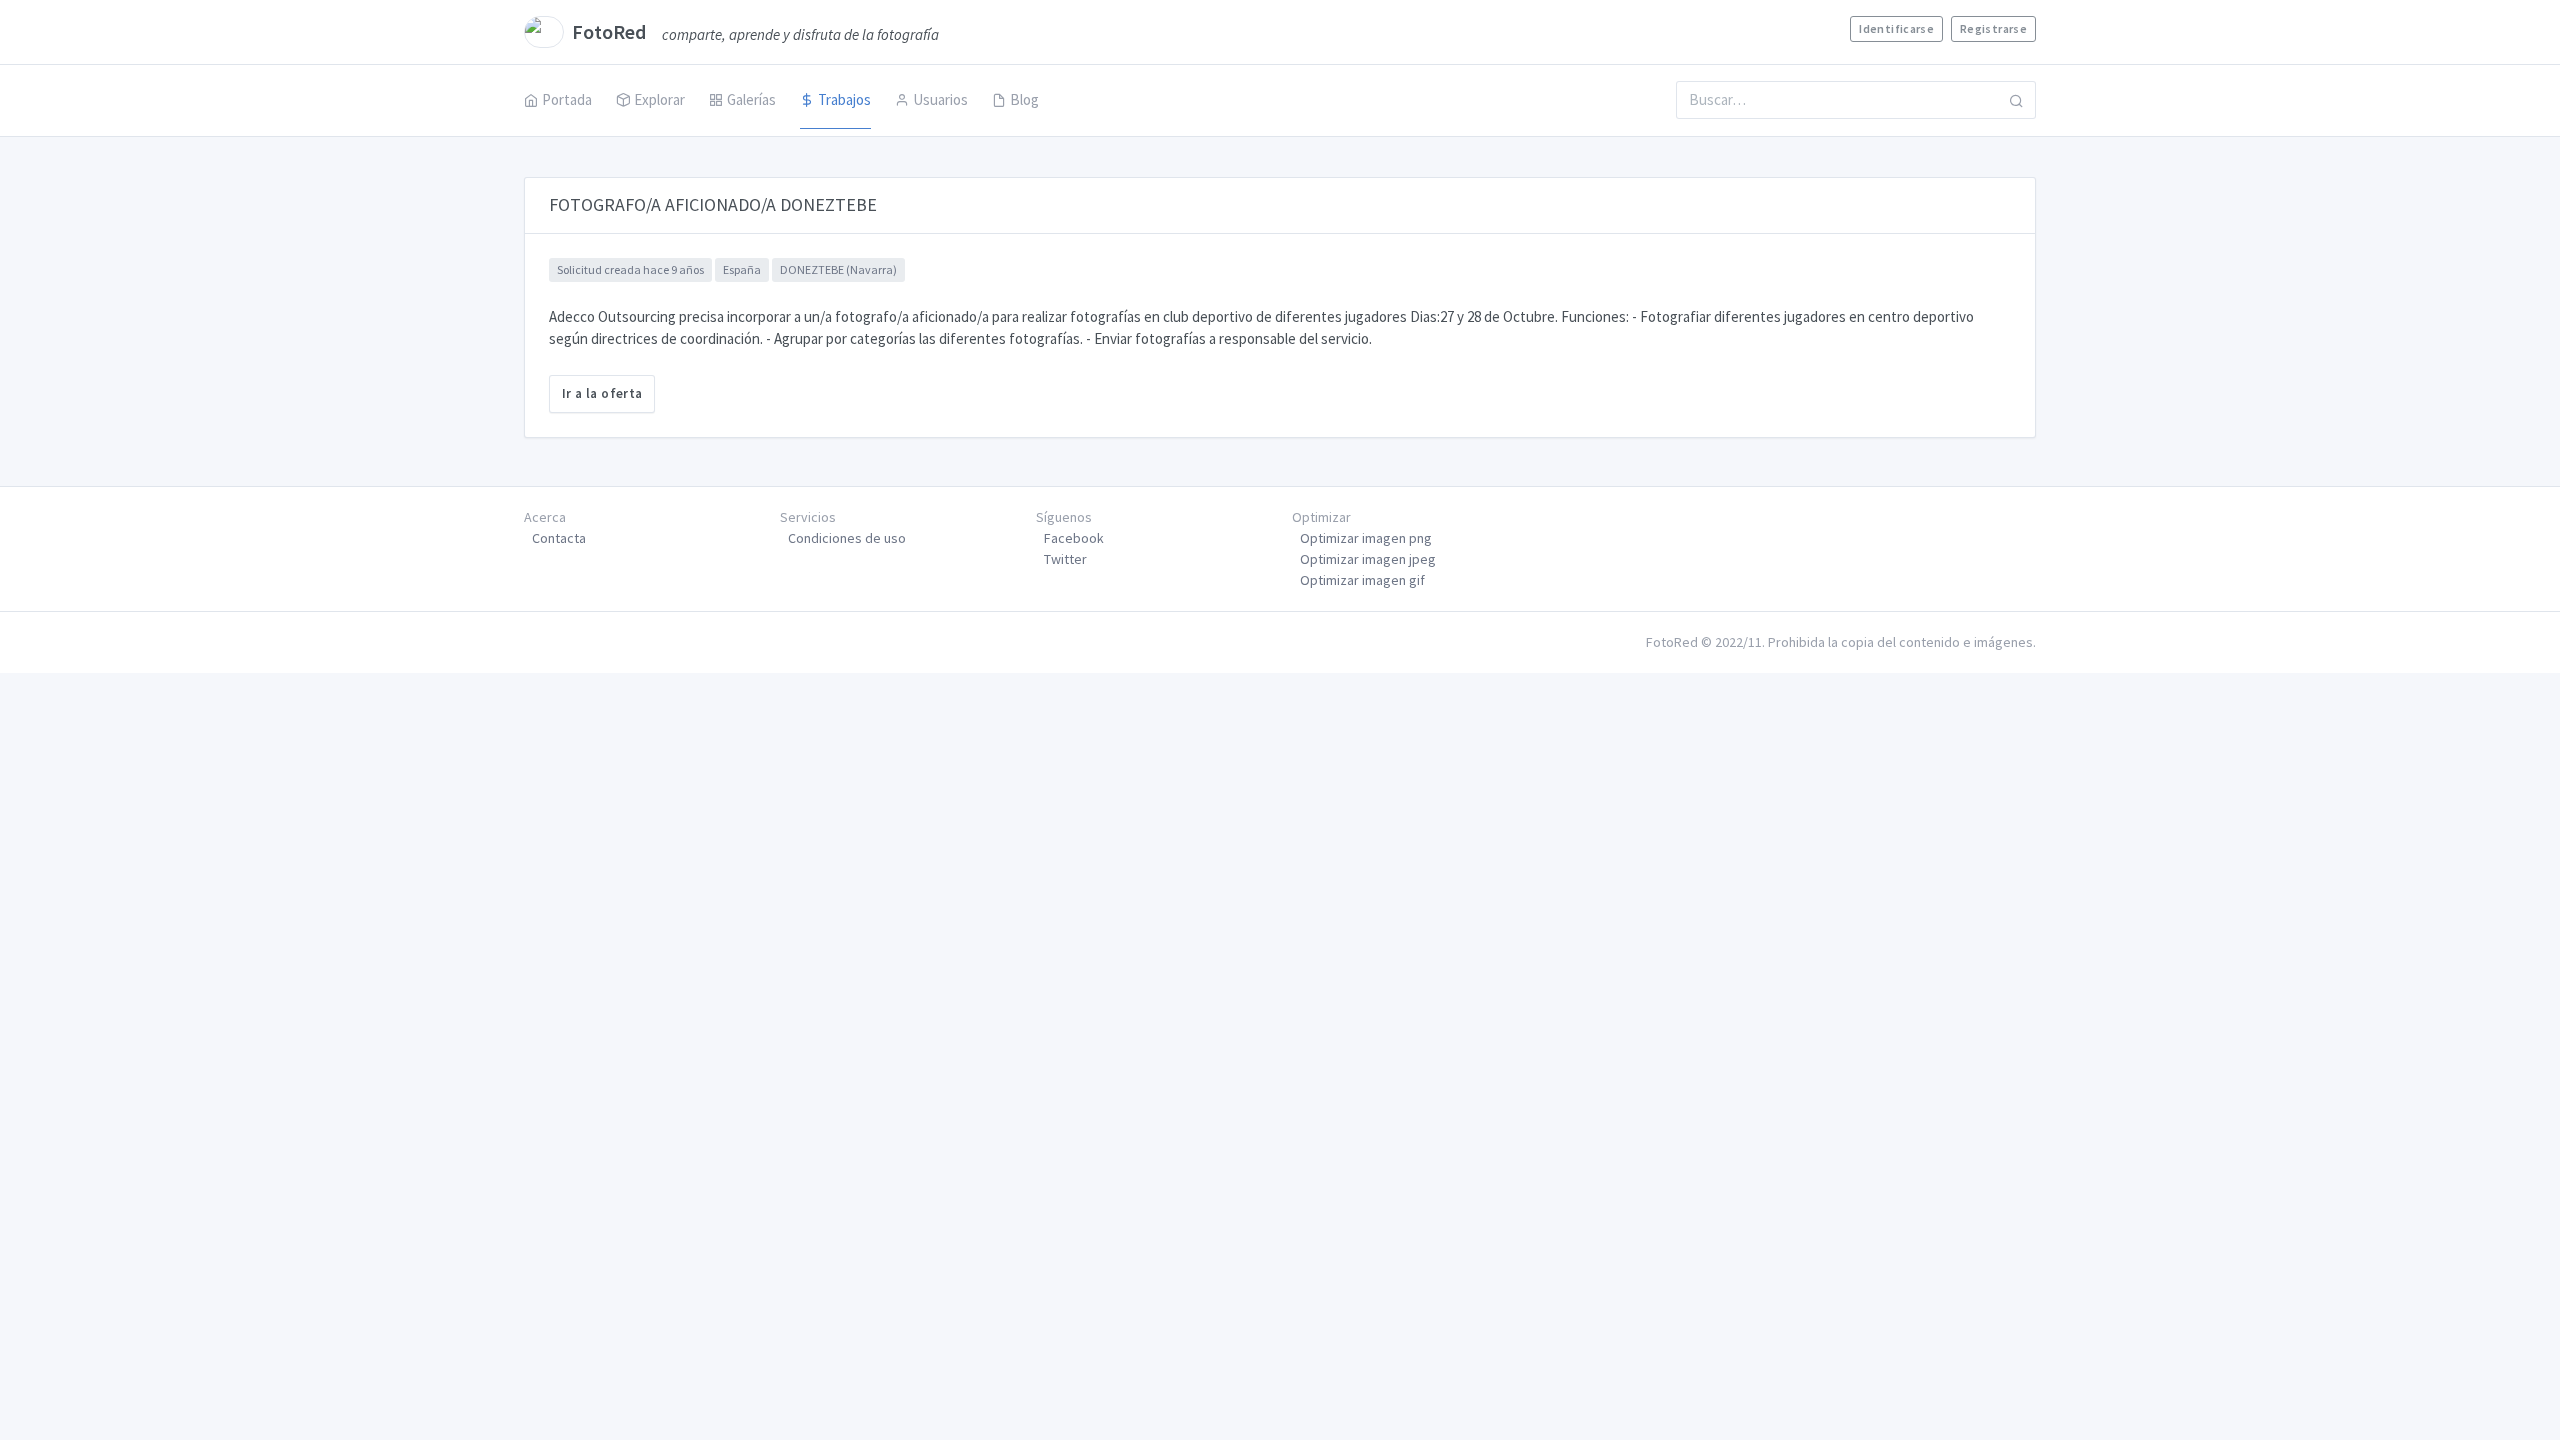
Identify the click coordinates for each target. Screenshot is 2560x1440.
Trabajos (844, 99)
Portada (567, 99)
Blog (1024, 99)
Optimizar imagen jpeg (1368, 559)
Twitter (1065, 559)
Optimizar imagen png (1366, 538)
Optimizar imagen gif (1362, 580)
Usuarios (940, 99)
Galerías (751, 99)
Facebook (1074, 538)
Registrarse (1993, 28)
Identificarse (1896, 28)
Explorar (659, 99)
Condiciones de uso (847, 538)
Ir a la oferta (602, 393)
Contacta (559, 538)
